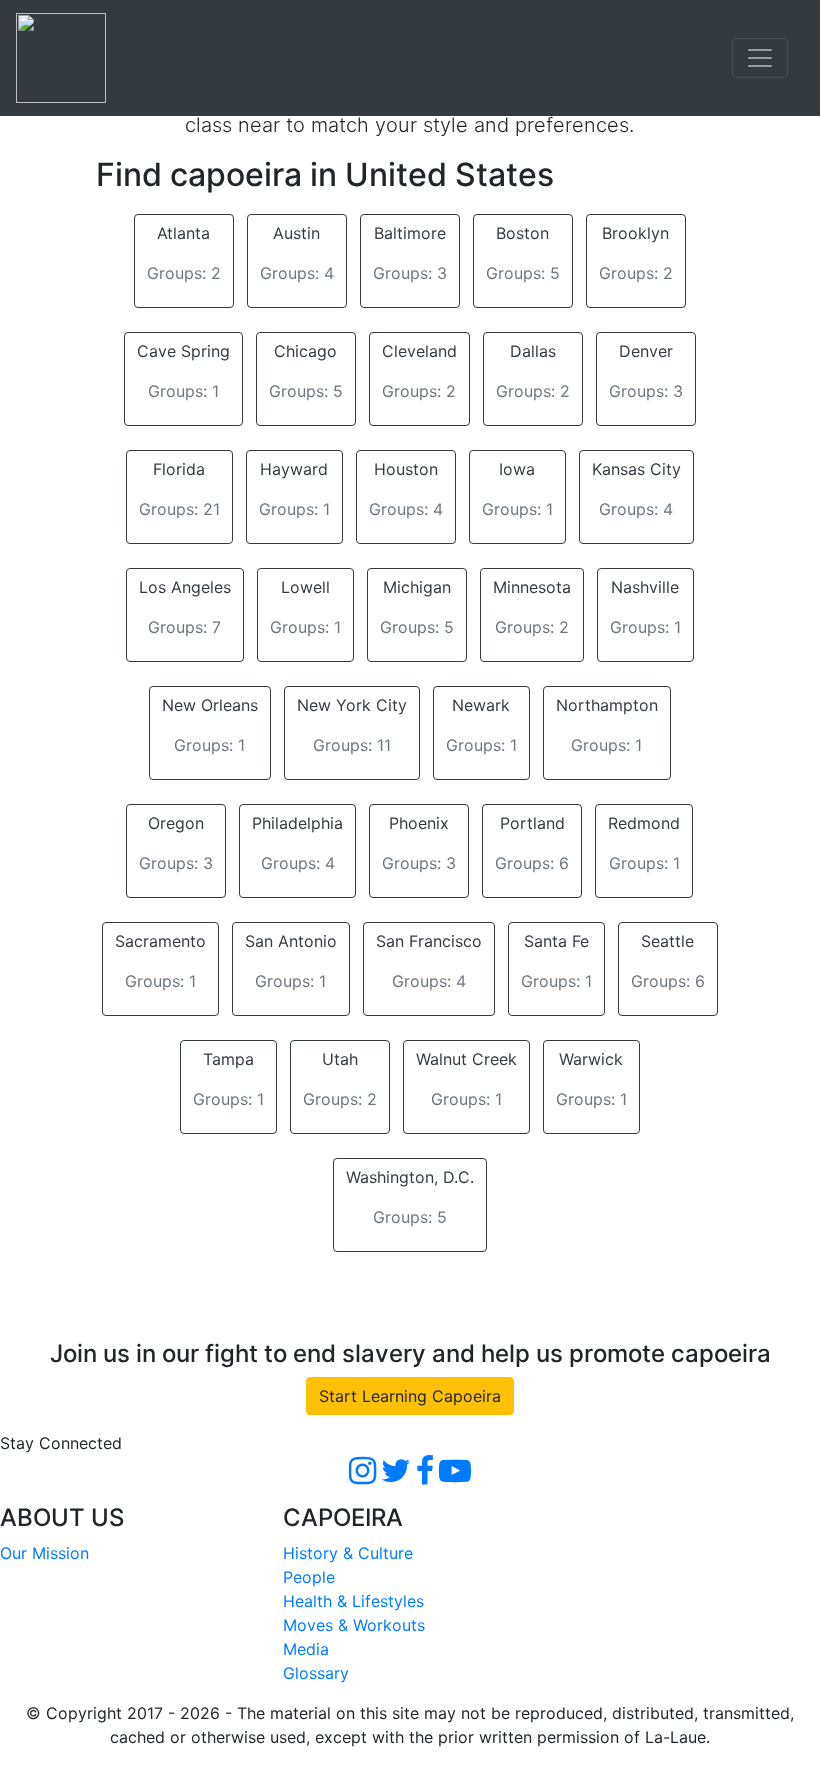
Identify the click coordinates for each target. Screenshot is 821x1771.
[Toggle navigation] (760, 58)
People (309, 1577)
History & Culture (348, 1553)
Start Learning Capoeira (410, 1396)
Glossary (316, 1673)
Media (306, 1649)
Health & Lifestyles (353, 1601)
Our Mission (44, 1553)
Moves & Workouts (354, 1625)
